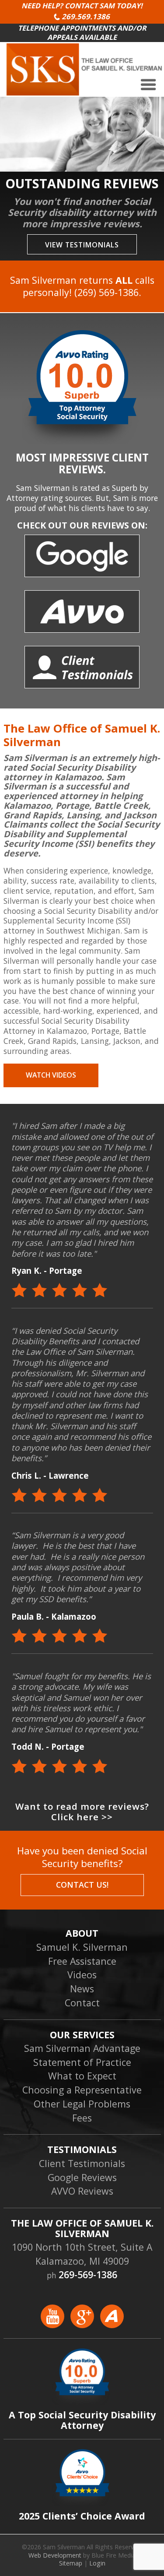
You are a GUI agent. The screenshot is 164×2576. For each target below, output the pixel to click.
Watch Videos (51, 1075)
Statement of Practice (82, 2062)
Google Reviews (82, 2177)
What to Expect (82, 2076)
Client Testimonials (82, 2163)
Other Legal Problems (82, 2104)
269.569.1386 (86, 16)
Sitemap (71, 2563)
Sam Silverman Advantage (82, 2048)
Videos (82, 1975)
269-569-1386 (88, 2275)
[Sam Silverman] (85, 92)
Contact (82, 2003)
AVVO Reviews (82, 2191)
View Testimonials (82, 245)
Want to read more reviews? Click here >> (82, 1812)
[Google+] (85, 2323)
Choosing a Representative (82, 2090)
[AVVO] (112, 2323)
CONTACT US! (82, 1885)
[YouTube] (56, 2323)
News (82, 1989)
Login (97, 2563)
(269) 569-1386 (106, 292)
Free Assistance (82, 1961)
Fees (82, 2118)
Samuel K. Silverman (82, 1947)
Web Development (55, 2555)
